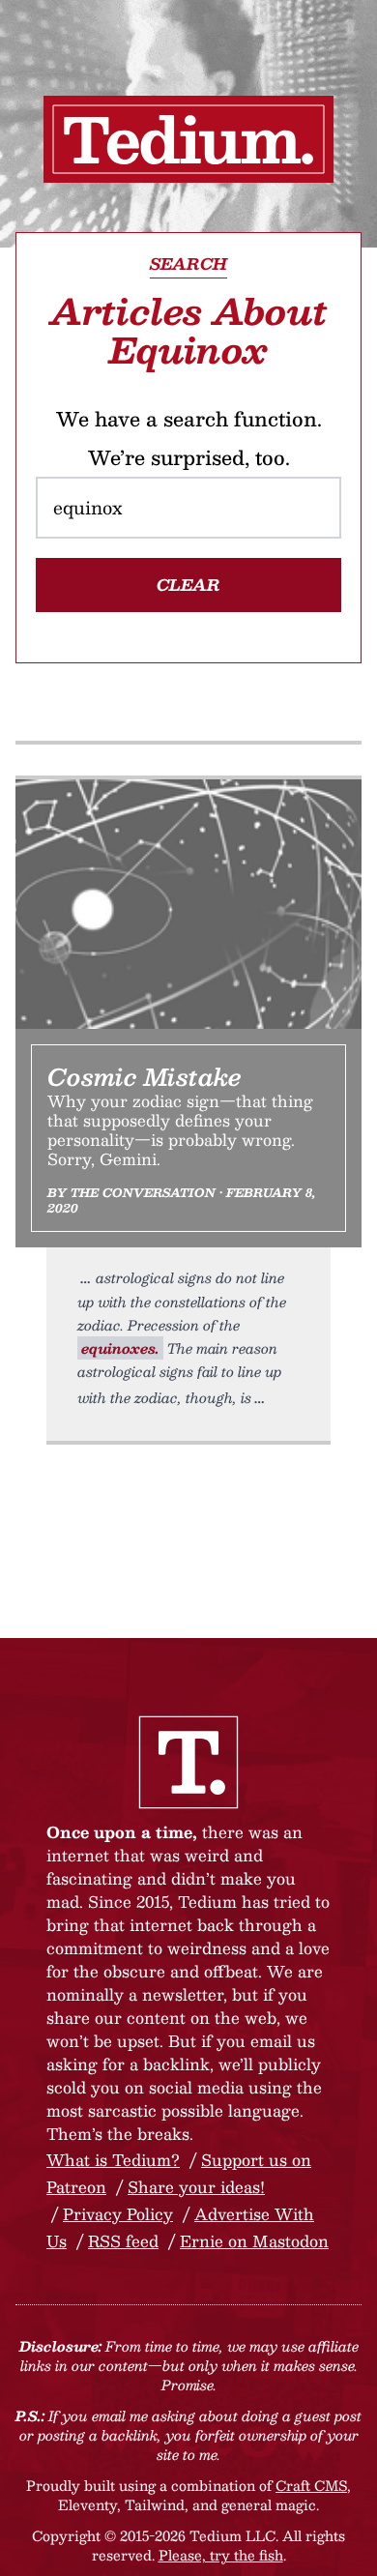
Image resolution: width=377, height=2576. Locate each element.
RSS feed (123, 2241)
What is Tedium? (113, 2160)
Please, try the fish (221, 2555)
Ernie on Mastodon (254, 2241)
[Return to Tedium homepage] (188, 139)
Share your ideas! (196, 2187)
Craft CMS (311, 2485)
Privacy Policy (118, 2214)
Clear (188, 585)
